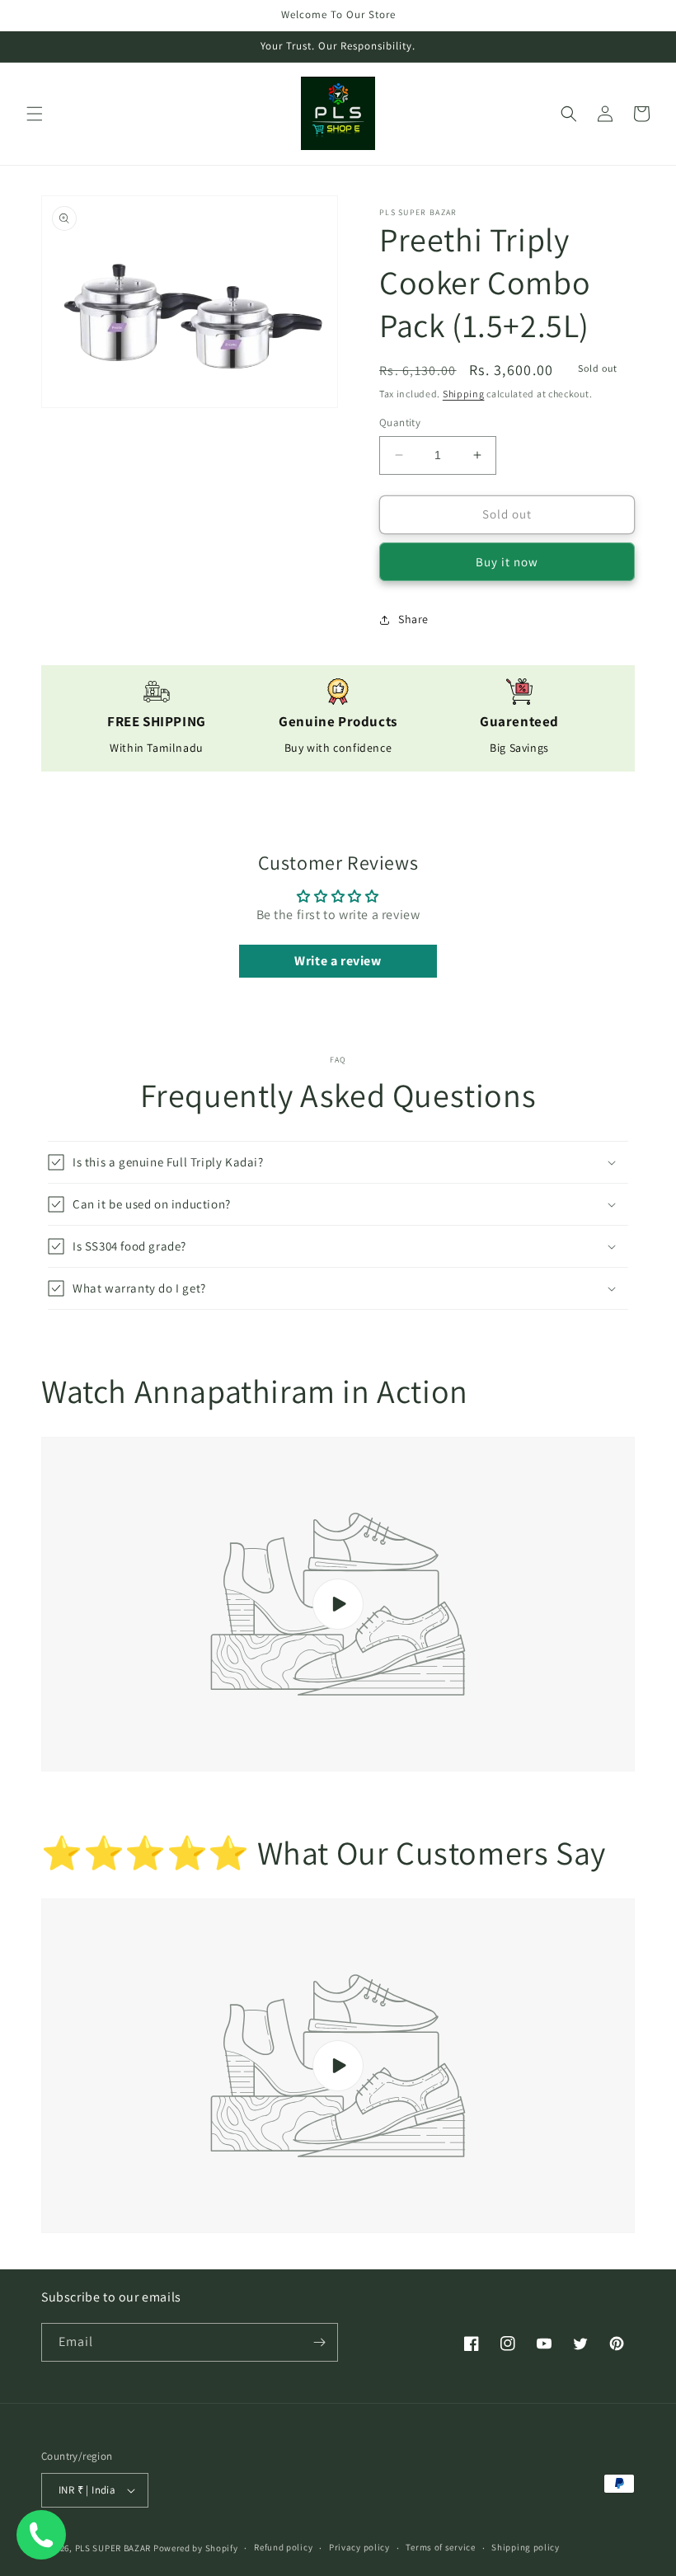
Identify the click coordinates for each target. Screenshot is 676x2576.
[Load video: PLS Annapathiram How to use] (338, 1604)
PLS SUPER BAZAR (113, 2548)
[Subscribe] (319, 2342)
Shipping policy (526, 2547)
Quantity (400, 422)
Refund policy (283, 2547)
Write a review (338, 961)
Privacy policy (359, 2547)
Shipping (464, 394)
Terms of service (440, 2547)
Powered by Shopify (196, 2548)
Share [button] (413, 619)
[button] (35, 114)
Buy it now (507, 562)
